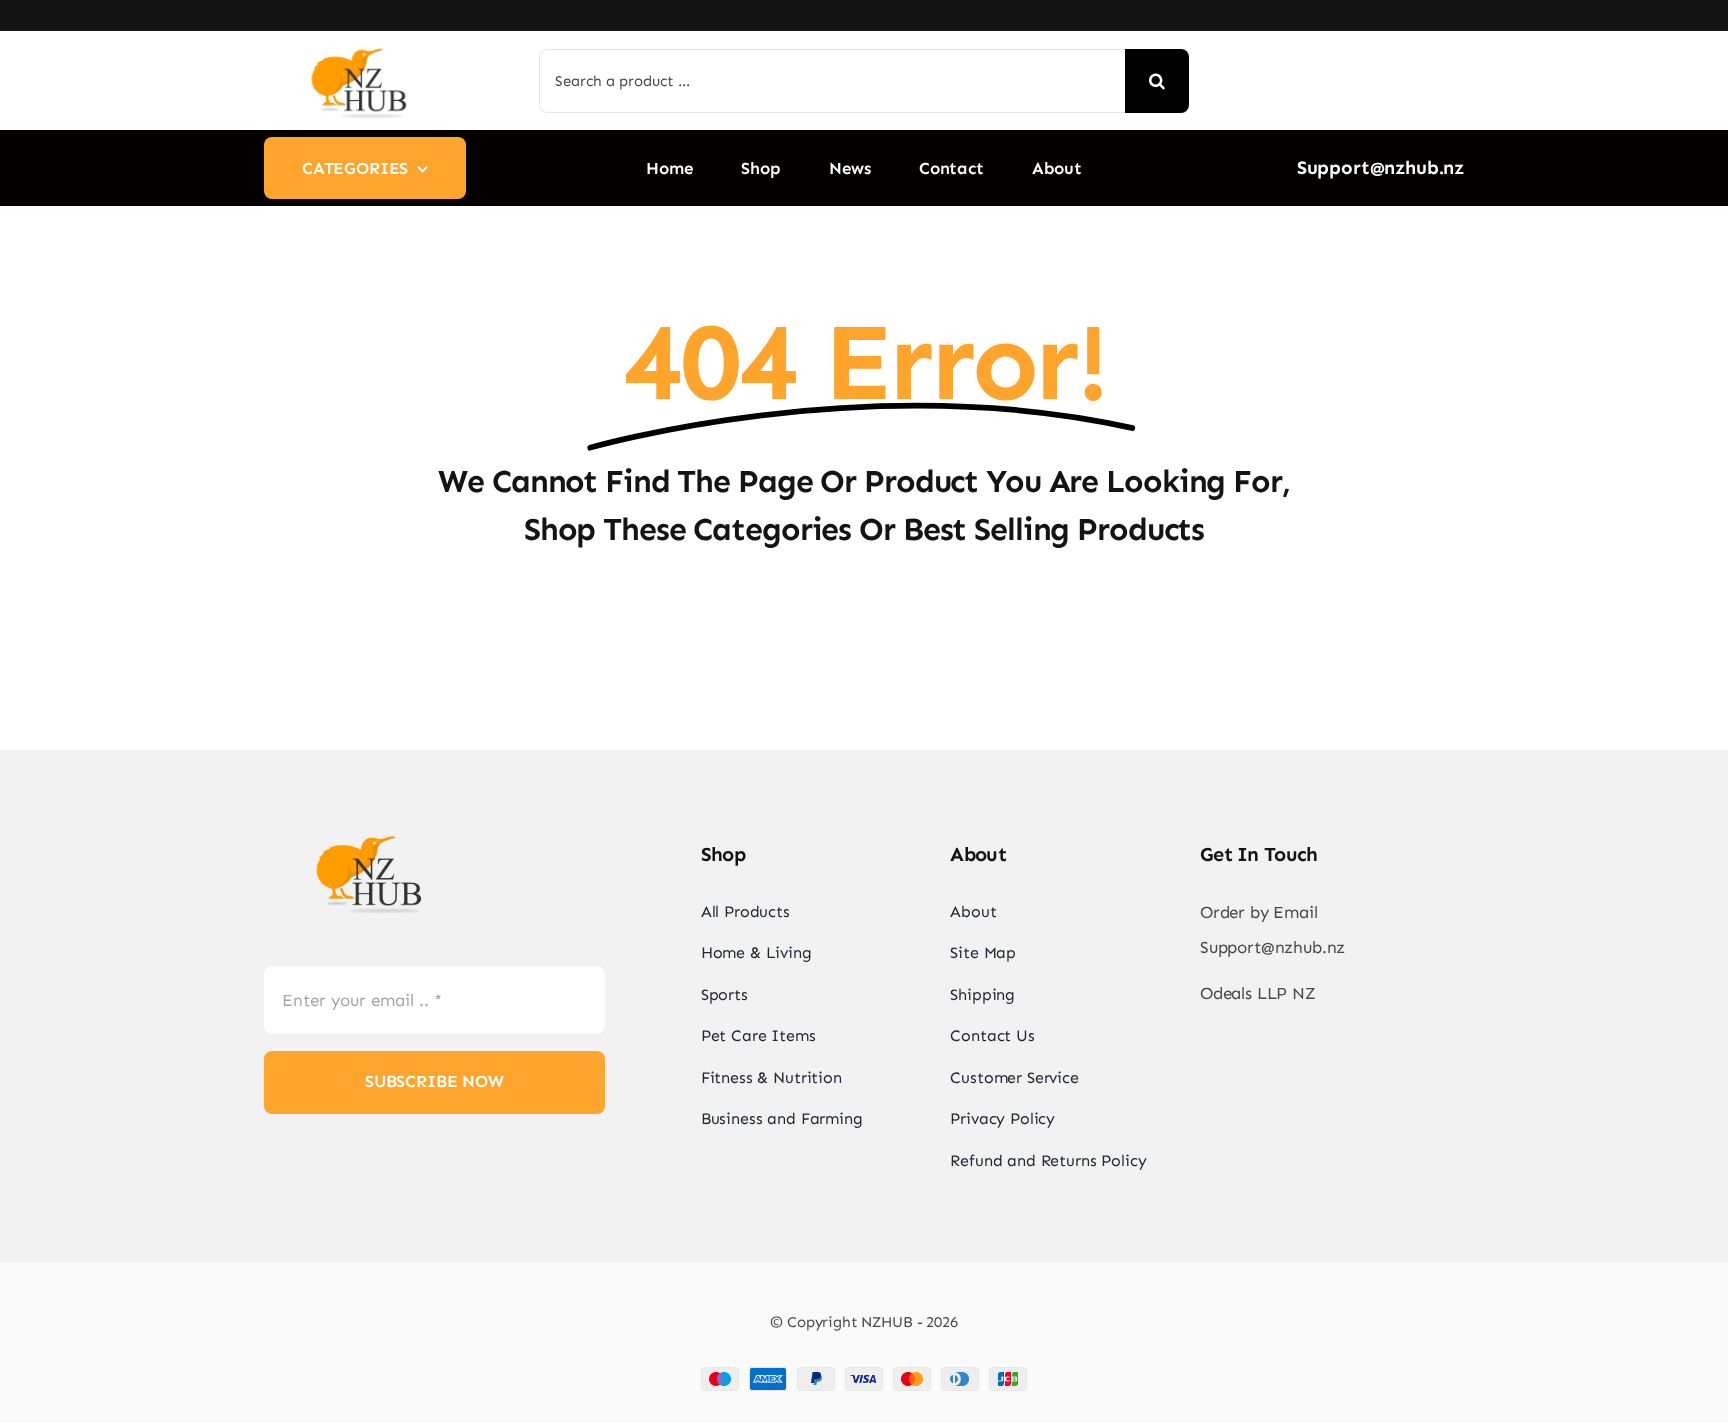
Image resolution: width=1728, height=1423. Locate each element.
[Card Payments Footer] (864, 1375)
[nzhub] (359, 51)
